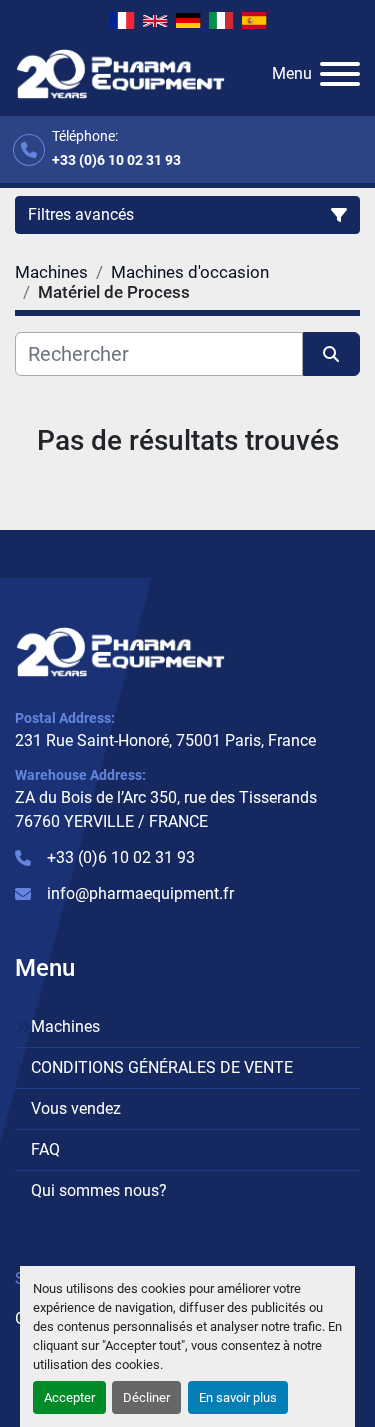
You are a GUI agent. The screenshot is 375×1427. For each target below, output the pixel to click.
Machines (65, 1026)
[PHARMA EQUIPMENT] (120, 650)
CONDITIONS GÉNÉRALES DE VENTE (162, 1067)
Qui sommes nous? (99, 1190)
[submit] (332, 354)
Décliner (146, 1397)
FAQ (45, 1149)
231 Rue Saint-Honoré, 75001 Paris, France (165, 740)
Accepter (69, 1397)
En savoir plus (238, 1397)
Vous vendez (76, 1108)
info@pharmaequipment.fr (140, 893)
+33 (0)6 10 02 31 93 (116, 160)
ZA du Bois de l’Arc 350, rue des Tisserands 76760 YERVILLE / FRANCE (166, 809)
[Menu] (340, 74)
